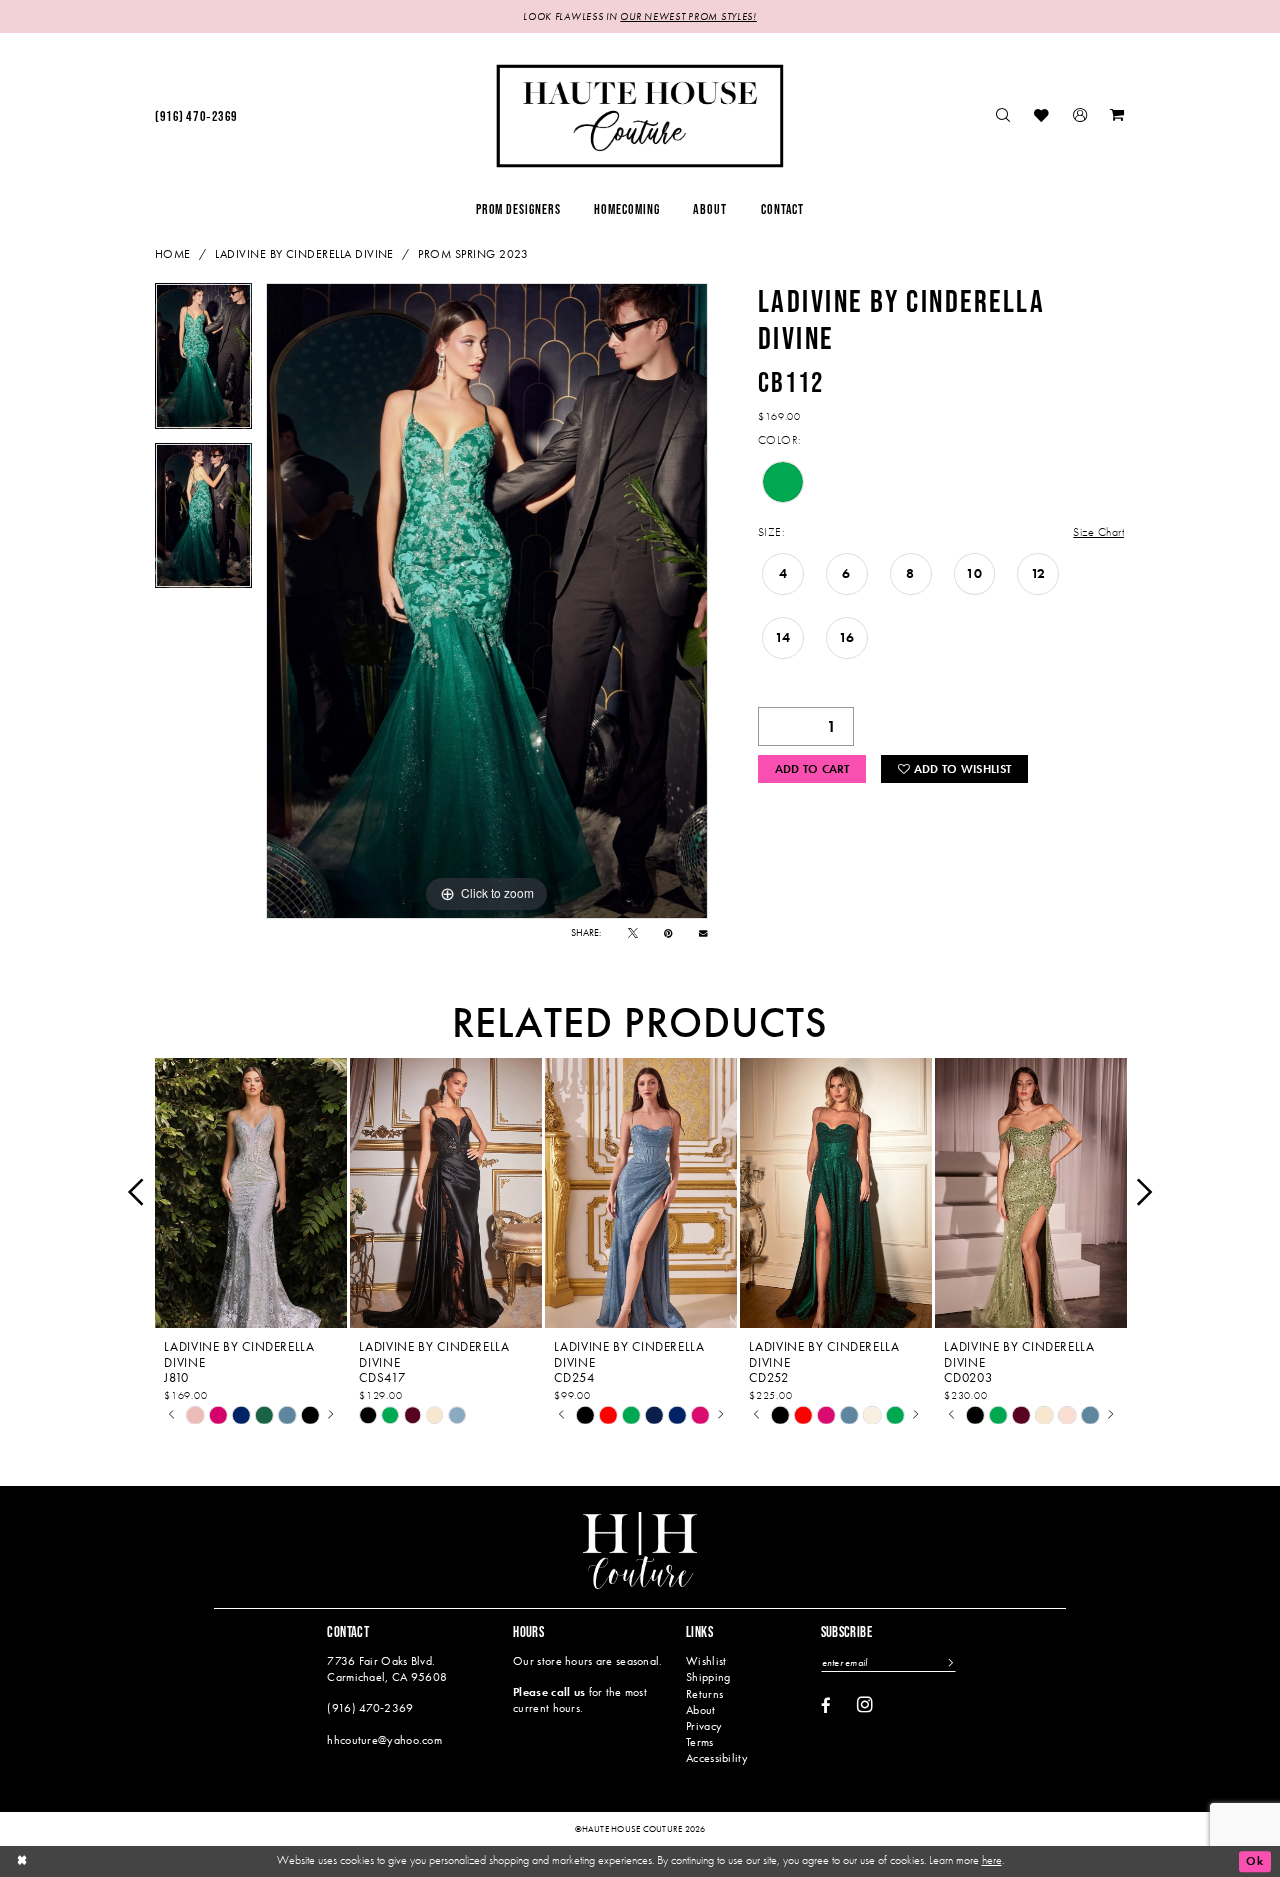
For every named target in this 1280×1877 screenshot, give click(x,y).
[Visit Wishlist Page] (1042, 116)
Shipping (708, 1677)
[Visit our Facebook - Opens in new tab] (826, 1706)
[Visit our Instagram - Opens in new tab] (865, 1705)
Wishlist (706, 1661)
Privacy (704, 1726)
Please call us (549, 1692)
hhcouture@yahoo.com (384, 1740)
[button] (1080, 116)
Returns (704, 1694)
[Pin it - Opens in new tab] (668, 933)
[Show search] (1004, 116)
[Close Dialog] (22, 1861)
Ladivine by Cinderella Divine (304, 254)
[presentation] (251, 1192)
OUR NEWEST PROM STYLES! (688, 16)
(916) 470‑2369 (370, 1708)
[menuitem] (196, 116)
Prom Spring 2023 (473, 254)
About (700, 1710)
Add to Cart (812, 769)
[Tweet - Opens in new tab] (633, 933)
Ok (1254, 1861)
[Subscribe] (950, 1663)
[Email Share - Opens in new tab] (703, 933)
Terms (699, 1742)
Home (173, 254)
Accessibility (717, 1758)
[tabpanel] (203, 363)
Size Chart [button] (1098, 532)
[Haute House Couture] (639, 115)
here (992, 1860)
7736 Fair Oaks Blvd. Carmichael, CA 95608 (387, 1668)
